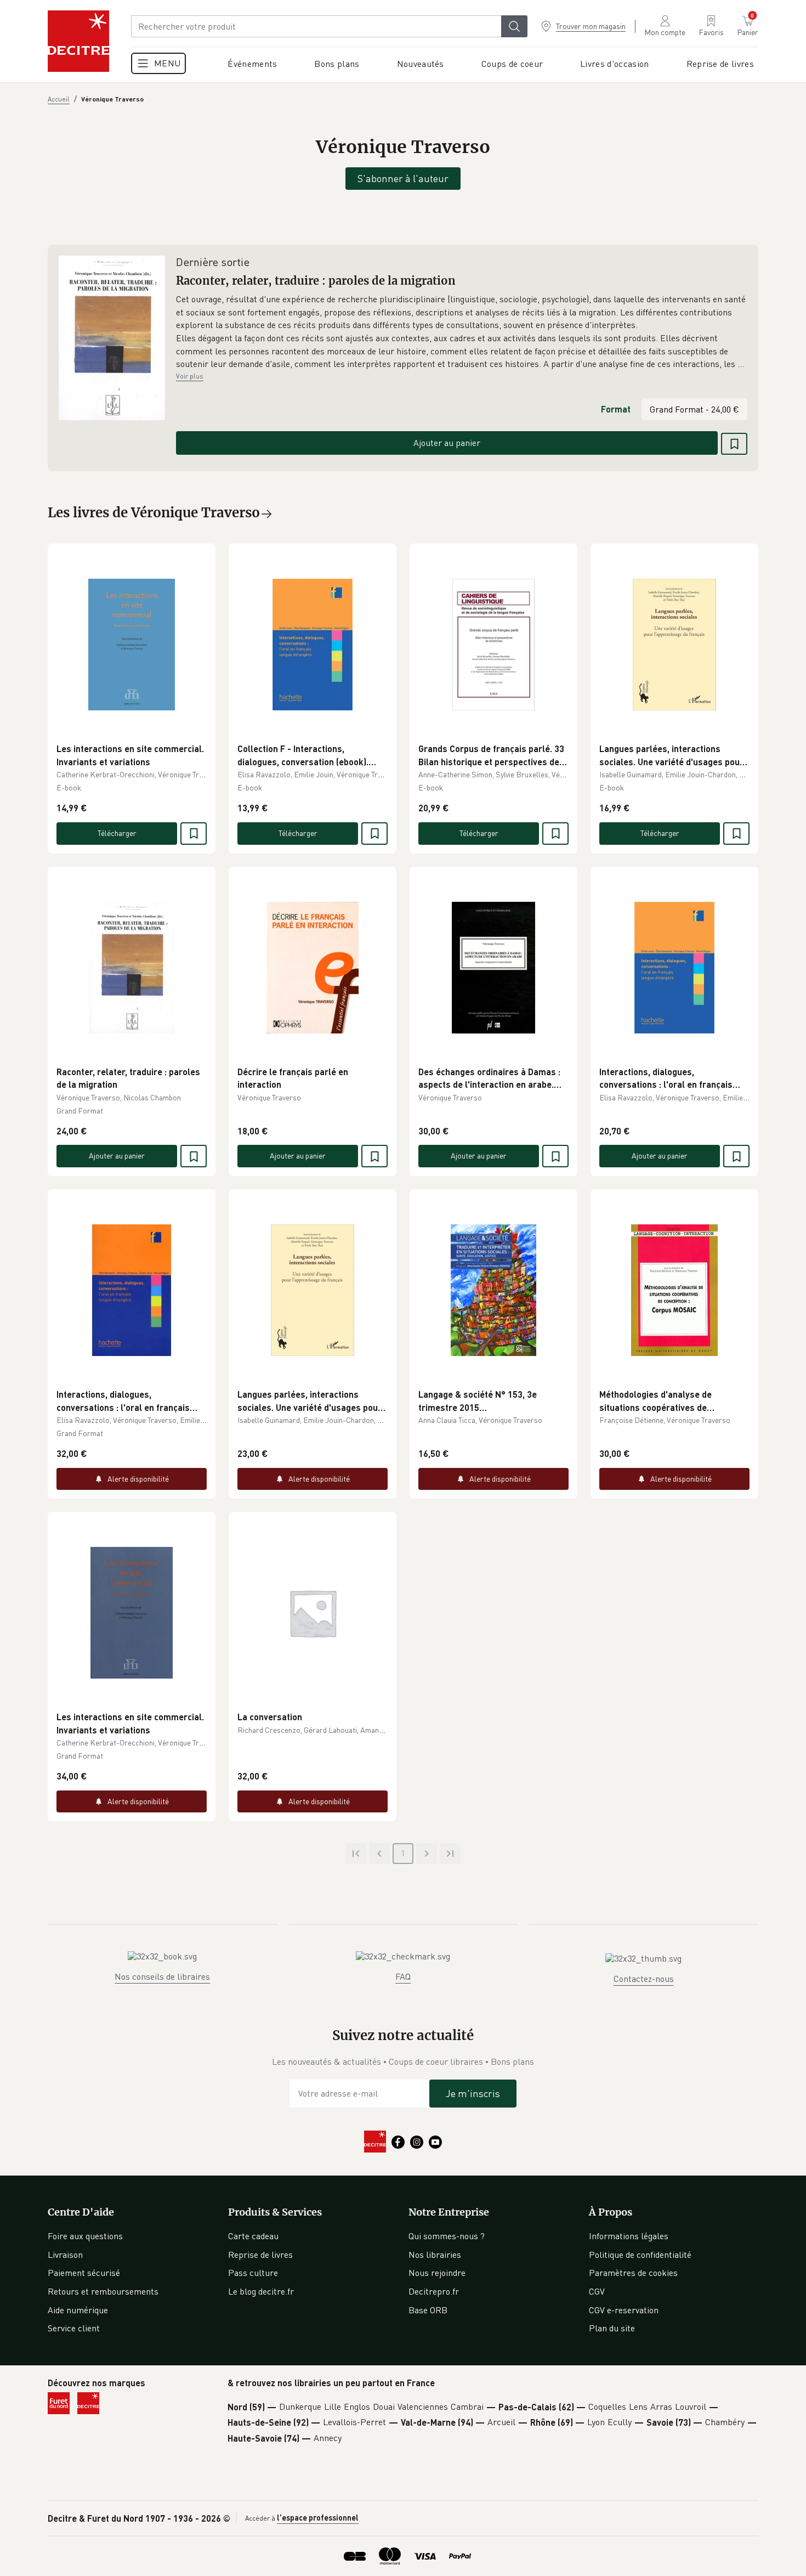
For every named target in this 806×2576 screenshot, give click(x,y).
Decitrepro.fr (434, 2291)
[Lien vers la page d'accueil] (78, 41)
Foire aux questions (85, 2236)
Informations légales (629, 2236)
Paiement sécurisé (84, 2273)
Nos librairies (435, 2255)
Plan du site (612, 2328)
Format (616, 409)
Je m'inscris (473, 2093)
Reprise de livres (260, 2255)
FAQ (403, 1976)
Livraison (65, 2255)
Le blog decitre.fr (261, 2291)
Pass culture (253, 2273)
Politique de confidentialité (640, 2255)
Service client (74, 2328)
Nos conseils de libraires (162, 1976)
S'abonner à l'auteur (403, 178)
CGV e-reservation (624, 2310)
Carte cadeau (253, 2236)
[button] (462, 332)
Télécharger (117, 833)
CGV (597, 2291)
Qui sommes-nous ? (447, 2236)
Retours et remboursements (103, 2291)
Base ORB (428, 2310)
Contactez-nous (644, 1979)
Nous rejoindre (437, 2273)
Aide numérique (78, 2310)
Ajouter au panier (447, 443)
